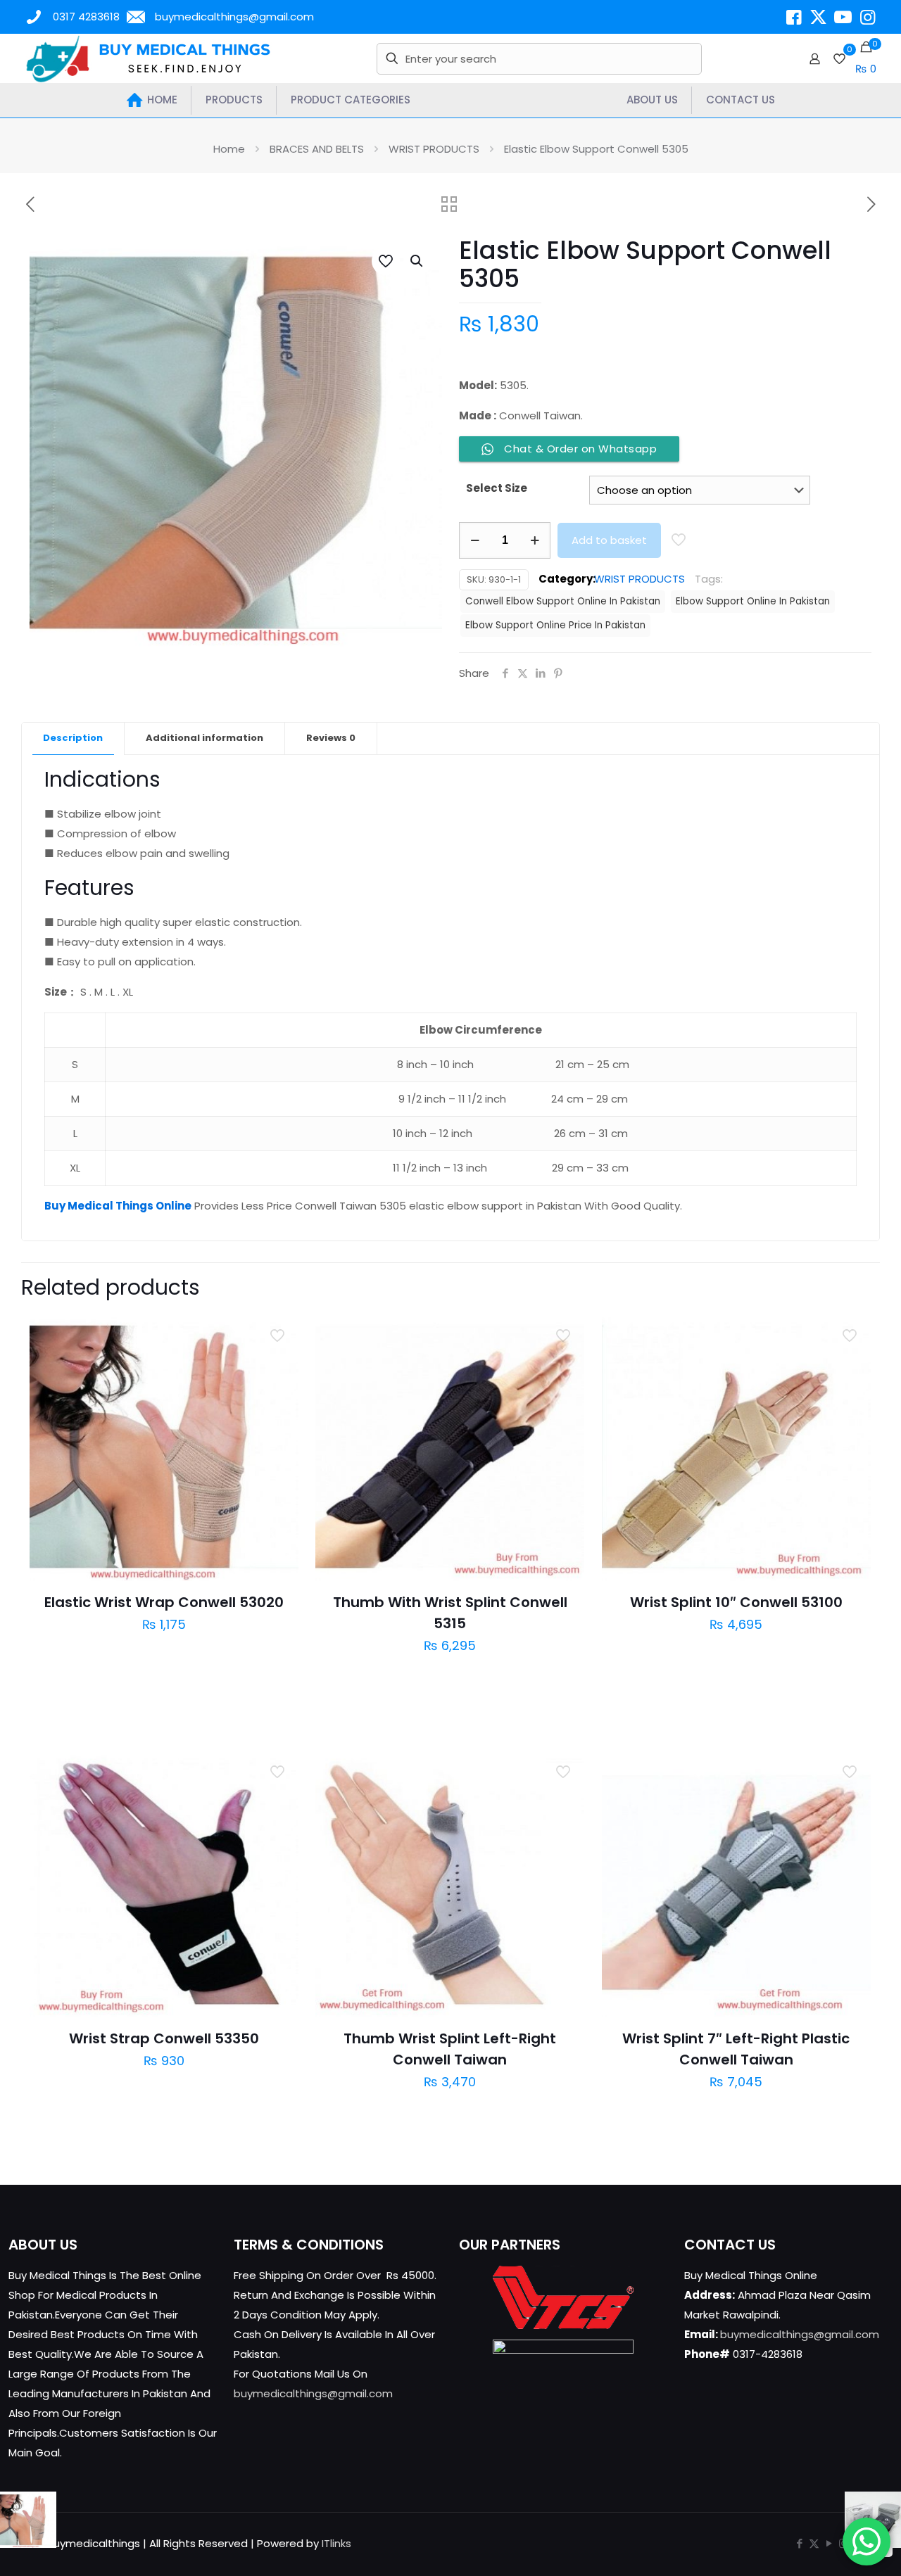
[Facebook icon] (799, 2543)
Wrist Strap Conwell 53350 (164, 2038)
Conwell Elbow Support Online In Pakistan (563, 601)
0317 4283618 (86, 17)
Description (73, 738)
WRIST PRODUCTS (434, 149)
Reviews (331, 738)
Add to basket (609, 540)
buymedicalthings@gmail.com (234, 17)
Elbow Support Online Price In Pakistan (555, 625)
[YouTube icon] (829, 2543)
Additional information (204, 738)
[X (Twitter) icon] (814, 2543)
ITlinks (336, 2543)
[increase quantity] (535, 540)
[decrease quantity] (475, 540)
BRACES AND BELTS (317, 149)
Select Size (497, 488)
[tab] (73, 738)
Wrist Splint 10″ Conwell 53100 (736, 1602)
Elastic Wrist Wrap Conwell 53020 (164, 1602)
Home (229, 149)
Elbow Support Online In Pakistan (753, 601)
